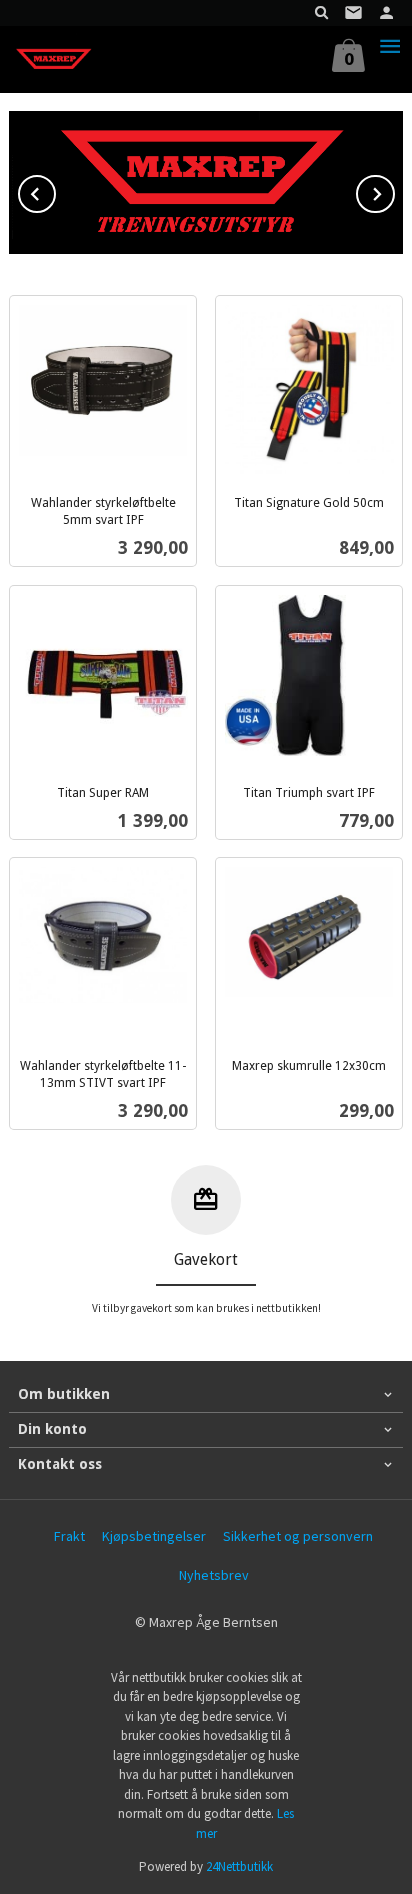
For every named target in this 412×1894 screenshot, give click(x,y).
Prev (55, 191)
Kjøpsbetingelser (154, 1536)
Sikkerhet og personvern (298, 1536)
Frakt (69, 1536)
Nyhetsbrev (214, 1575)
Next (394, 191)
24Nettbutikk (239, 1866)
